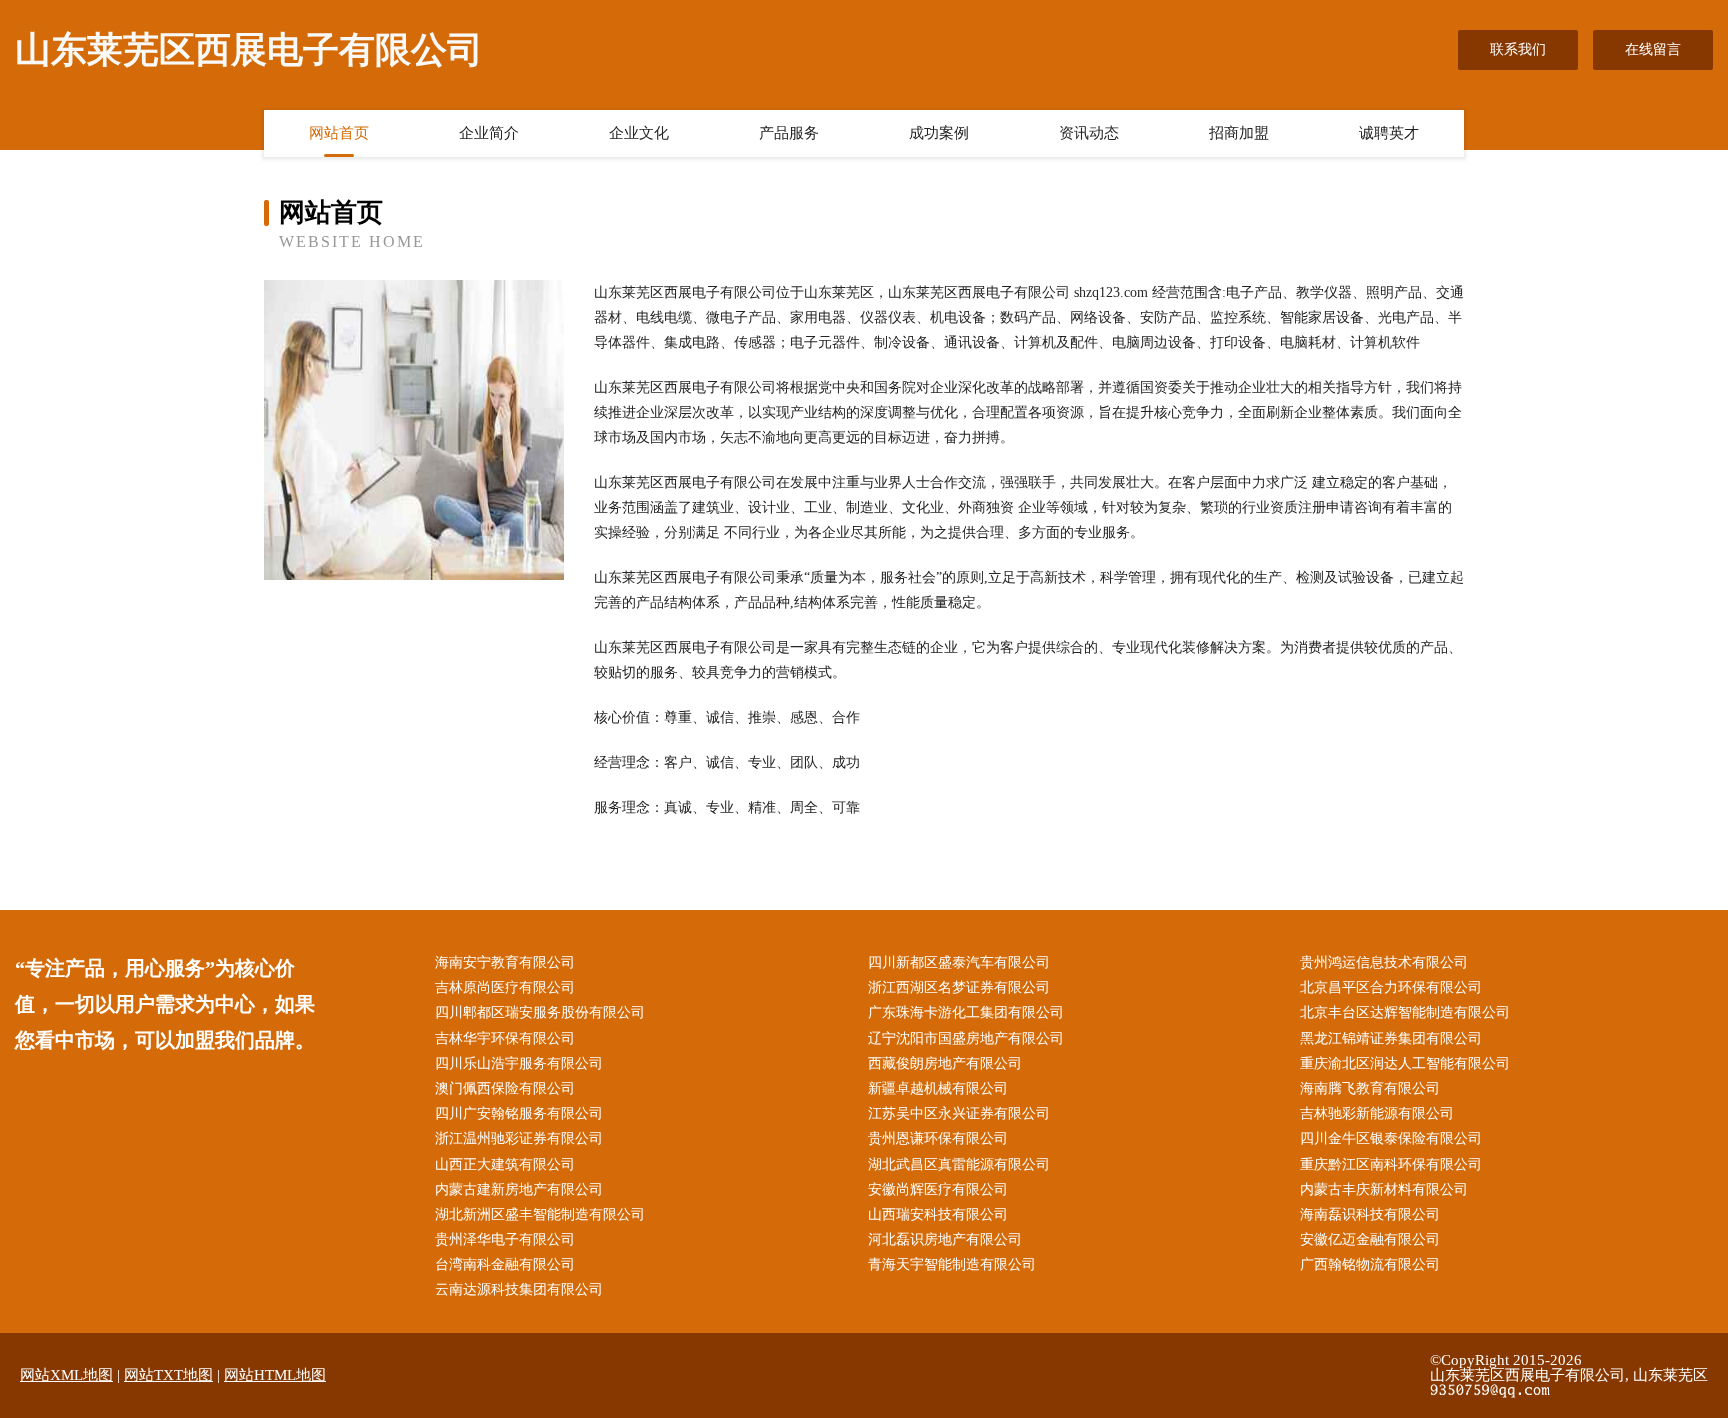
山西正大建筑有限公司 (505, 1164)
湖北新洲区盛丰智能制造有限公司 (540, 1214)
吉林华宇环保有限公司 (505, 1038)
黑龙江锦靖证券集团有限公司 (1391, 1038)
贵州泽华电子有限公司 (505, 1239)
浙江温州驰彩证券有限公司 (519, 1138)
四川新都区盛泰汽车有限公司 (959, 962)
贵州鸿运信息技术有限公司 (1384, 962)
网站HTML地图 (275, 1375)
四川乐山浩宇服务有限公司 (519, 1063)
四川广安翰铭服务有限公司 (519, 1113)
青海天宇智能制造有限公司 (952, 1264)
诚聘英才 (1389, 133)
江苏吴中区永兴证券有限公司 (959, 1113)
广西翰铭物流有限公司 (1370, 1264)
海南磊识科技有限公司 (1370, 1214)
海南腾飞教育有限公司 (1370, 1088)
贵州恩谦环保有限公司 (938, 1138)
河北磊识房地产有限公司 (945, 1239)
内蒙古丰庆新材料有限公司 (1384, 1189)
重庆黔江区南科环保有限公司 (1391, 1164)
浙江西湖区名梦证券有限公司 (959, 987)
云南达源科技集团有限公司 (519, 1289)
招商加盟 (1239, 133)
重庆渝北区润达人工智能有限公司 (1405, 1063)
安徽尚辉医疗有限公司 (938, 1189)
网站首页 (339, 133)
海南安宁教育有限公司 (505, 962)
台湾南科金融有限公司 (505, 1264)
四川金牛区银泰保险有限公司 (1391, 1138)
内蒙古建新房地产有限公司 (519, 1189)
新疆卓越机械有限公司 (938, 1088)
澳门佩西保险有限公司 (505, 1088)
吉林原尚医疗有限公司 (505, 987)
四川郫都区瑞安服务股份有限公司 (540, 1012)
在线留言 (1653, 49)
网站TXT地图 (168, 1375)
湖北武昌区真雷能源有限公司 (959, 1164)
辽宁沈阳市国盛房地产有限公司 (966, 1038)
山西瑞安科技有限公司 (938, 1214)
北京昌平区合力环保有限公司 (1391, 987)
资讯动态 (1089, 133)
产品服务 (789, 133)
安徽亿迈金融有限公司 (1370, 1239)
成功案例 (939, 133)
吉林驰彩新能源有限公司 (1377, 1113)
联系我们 (1518, 49)
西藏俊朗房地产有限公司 (945, 1063)
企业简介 (489, 133)
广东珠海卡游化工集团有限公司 (966, 1012)
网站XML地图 (66, 1375)
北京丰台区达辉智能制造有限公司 (1405, 1012)
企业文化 (639, 133)
